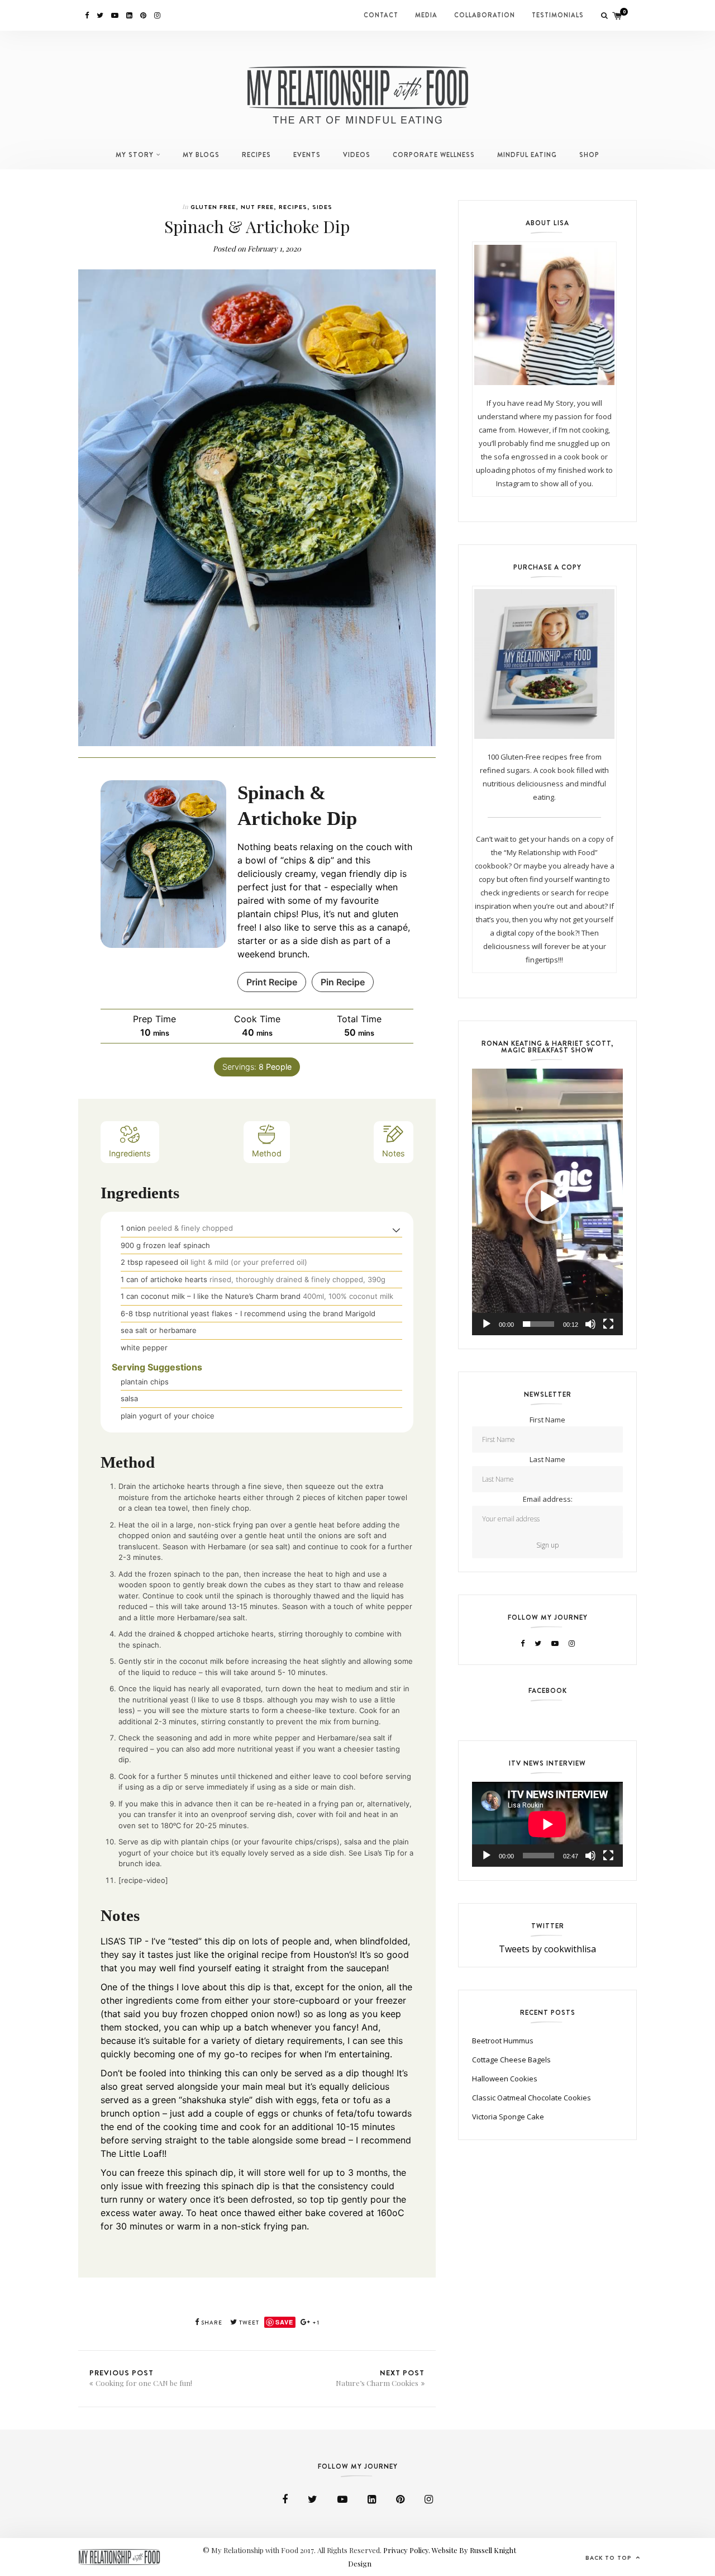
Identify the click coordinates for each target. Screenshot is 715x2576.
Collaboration (485, 15)
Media (426, 15)
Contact (381, 15)
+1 (315, 2323)
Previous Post (141, 2378)
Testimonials (558, 15)
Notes (394, 1153)
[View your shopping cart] (617, 15)
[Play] (487, 1324)
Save (284, 2322)
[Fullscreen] (608, 1324)
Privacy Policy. (407, 2550)
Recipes (256, 155)
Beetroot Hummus (503, 2041)
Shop (589, 155)
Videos (357, 155)
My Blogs (201, 155)
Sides (322, 207)
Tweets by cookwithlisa (547, 1949)
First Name (547, 1420)
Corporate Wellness (434, 155)
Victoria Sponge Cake (508, 2117)
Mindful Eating (527, 155)
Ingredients (130, 1153)
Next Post (380, 2378)
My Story (135, 155)
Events (307, 155)
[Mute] (590, 1324)
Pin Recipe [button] (343, 982)
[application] (547, 1202)
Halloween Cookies (505, 2079)
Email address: (548, 1499)
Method (267, 1153)
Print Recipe (272, 982)
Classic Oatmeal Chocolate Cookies (532, 2098)
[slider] (538, 1324)
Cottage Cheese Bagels (511, 2060)
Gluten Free (213, 207)
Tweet (248, 2323)
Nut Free (257, 207)
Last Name (547, 1459)
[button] (396, 1230)
